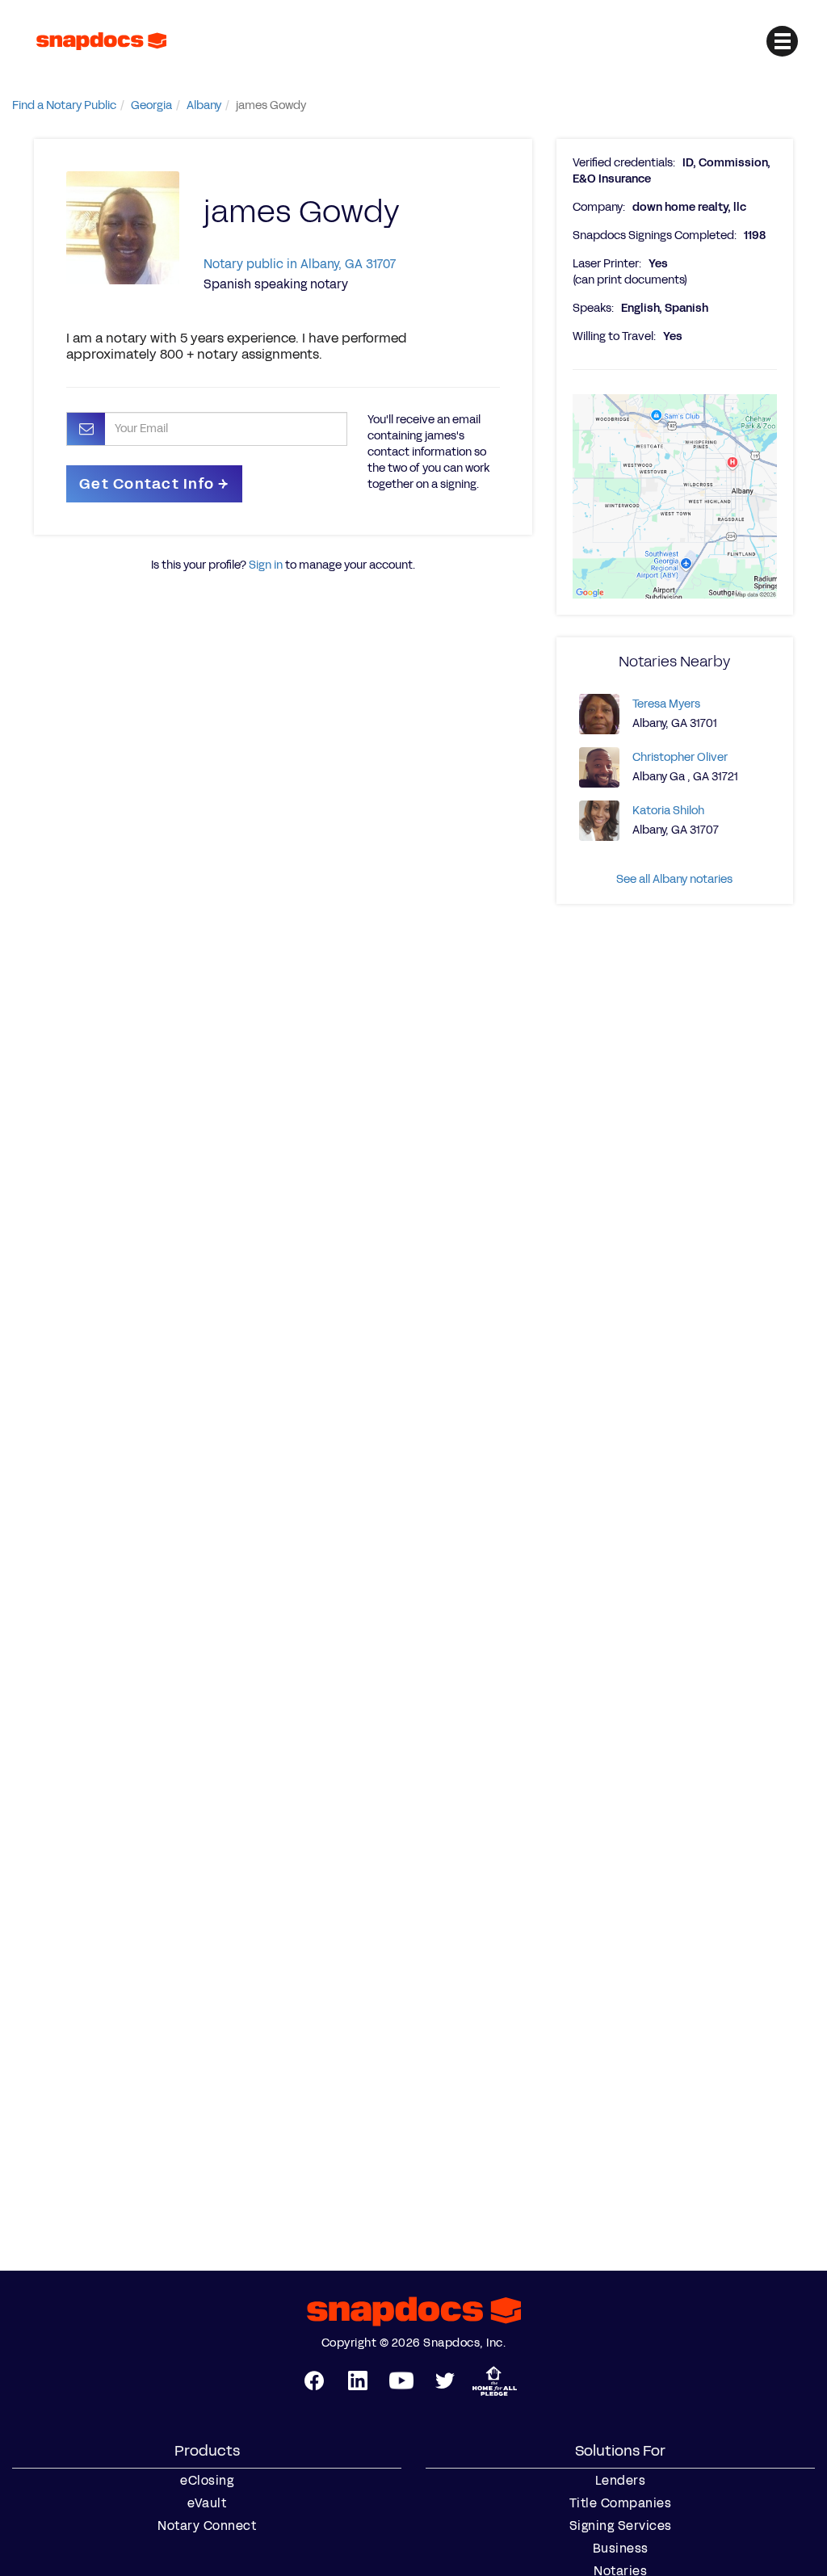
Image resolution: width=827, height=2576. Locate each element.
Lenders (621, 2481)
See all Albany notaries (674, 879)
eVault (207, 2503)
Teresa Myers (666, 704)
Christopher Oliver (680, 757)
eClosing (207, 2481)
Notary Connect (207, 2526)
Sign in (266, 565)
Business (621, 2549)
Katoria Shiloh (668, 811)
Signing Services (621, 2526)
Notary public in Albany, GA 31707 (300, 264)
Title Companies (621, 2503)
